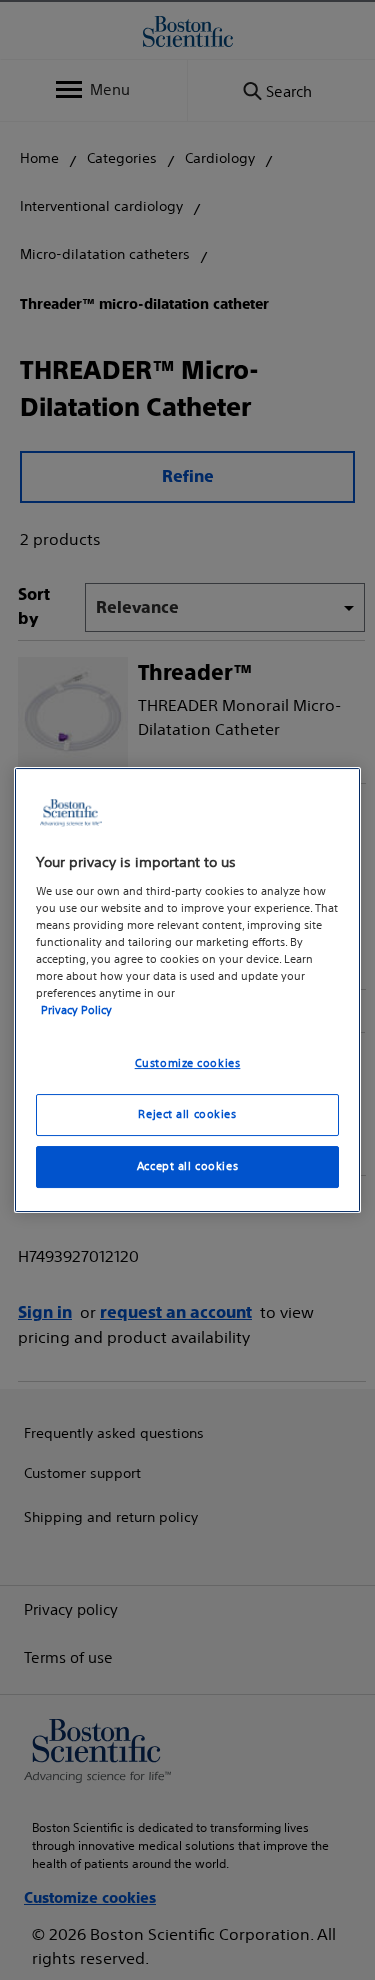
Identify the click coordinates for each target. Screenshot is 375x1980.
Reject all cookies (187, 1114)
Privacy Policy (76, 1010)
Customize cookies (188, 1063)
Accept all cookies (187, 1166)
